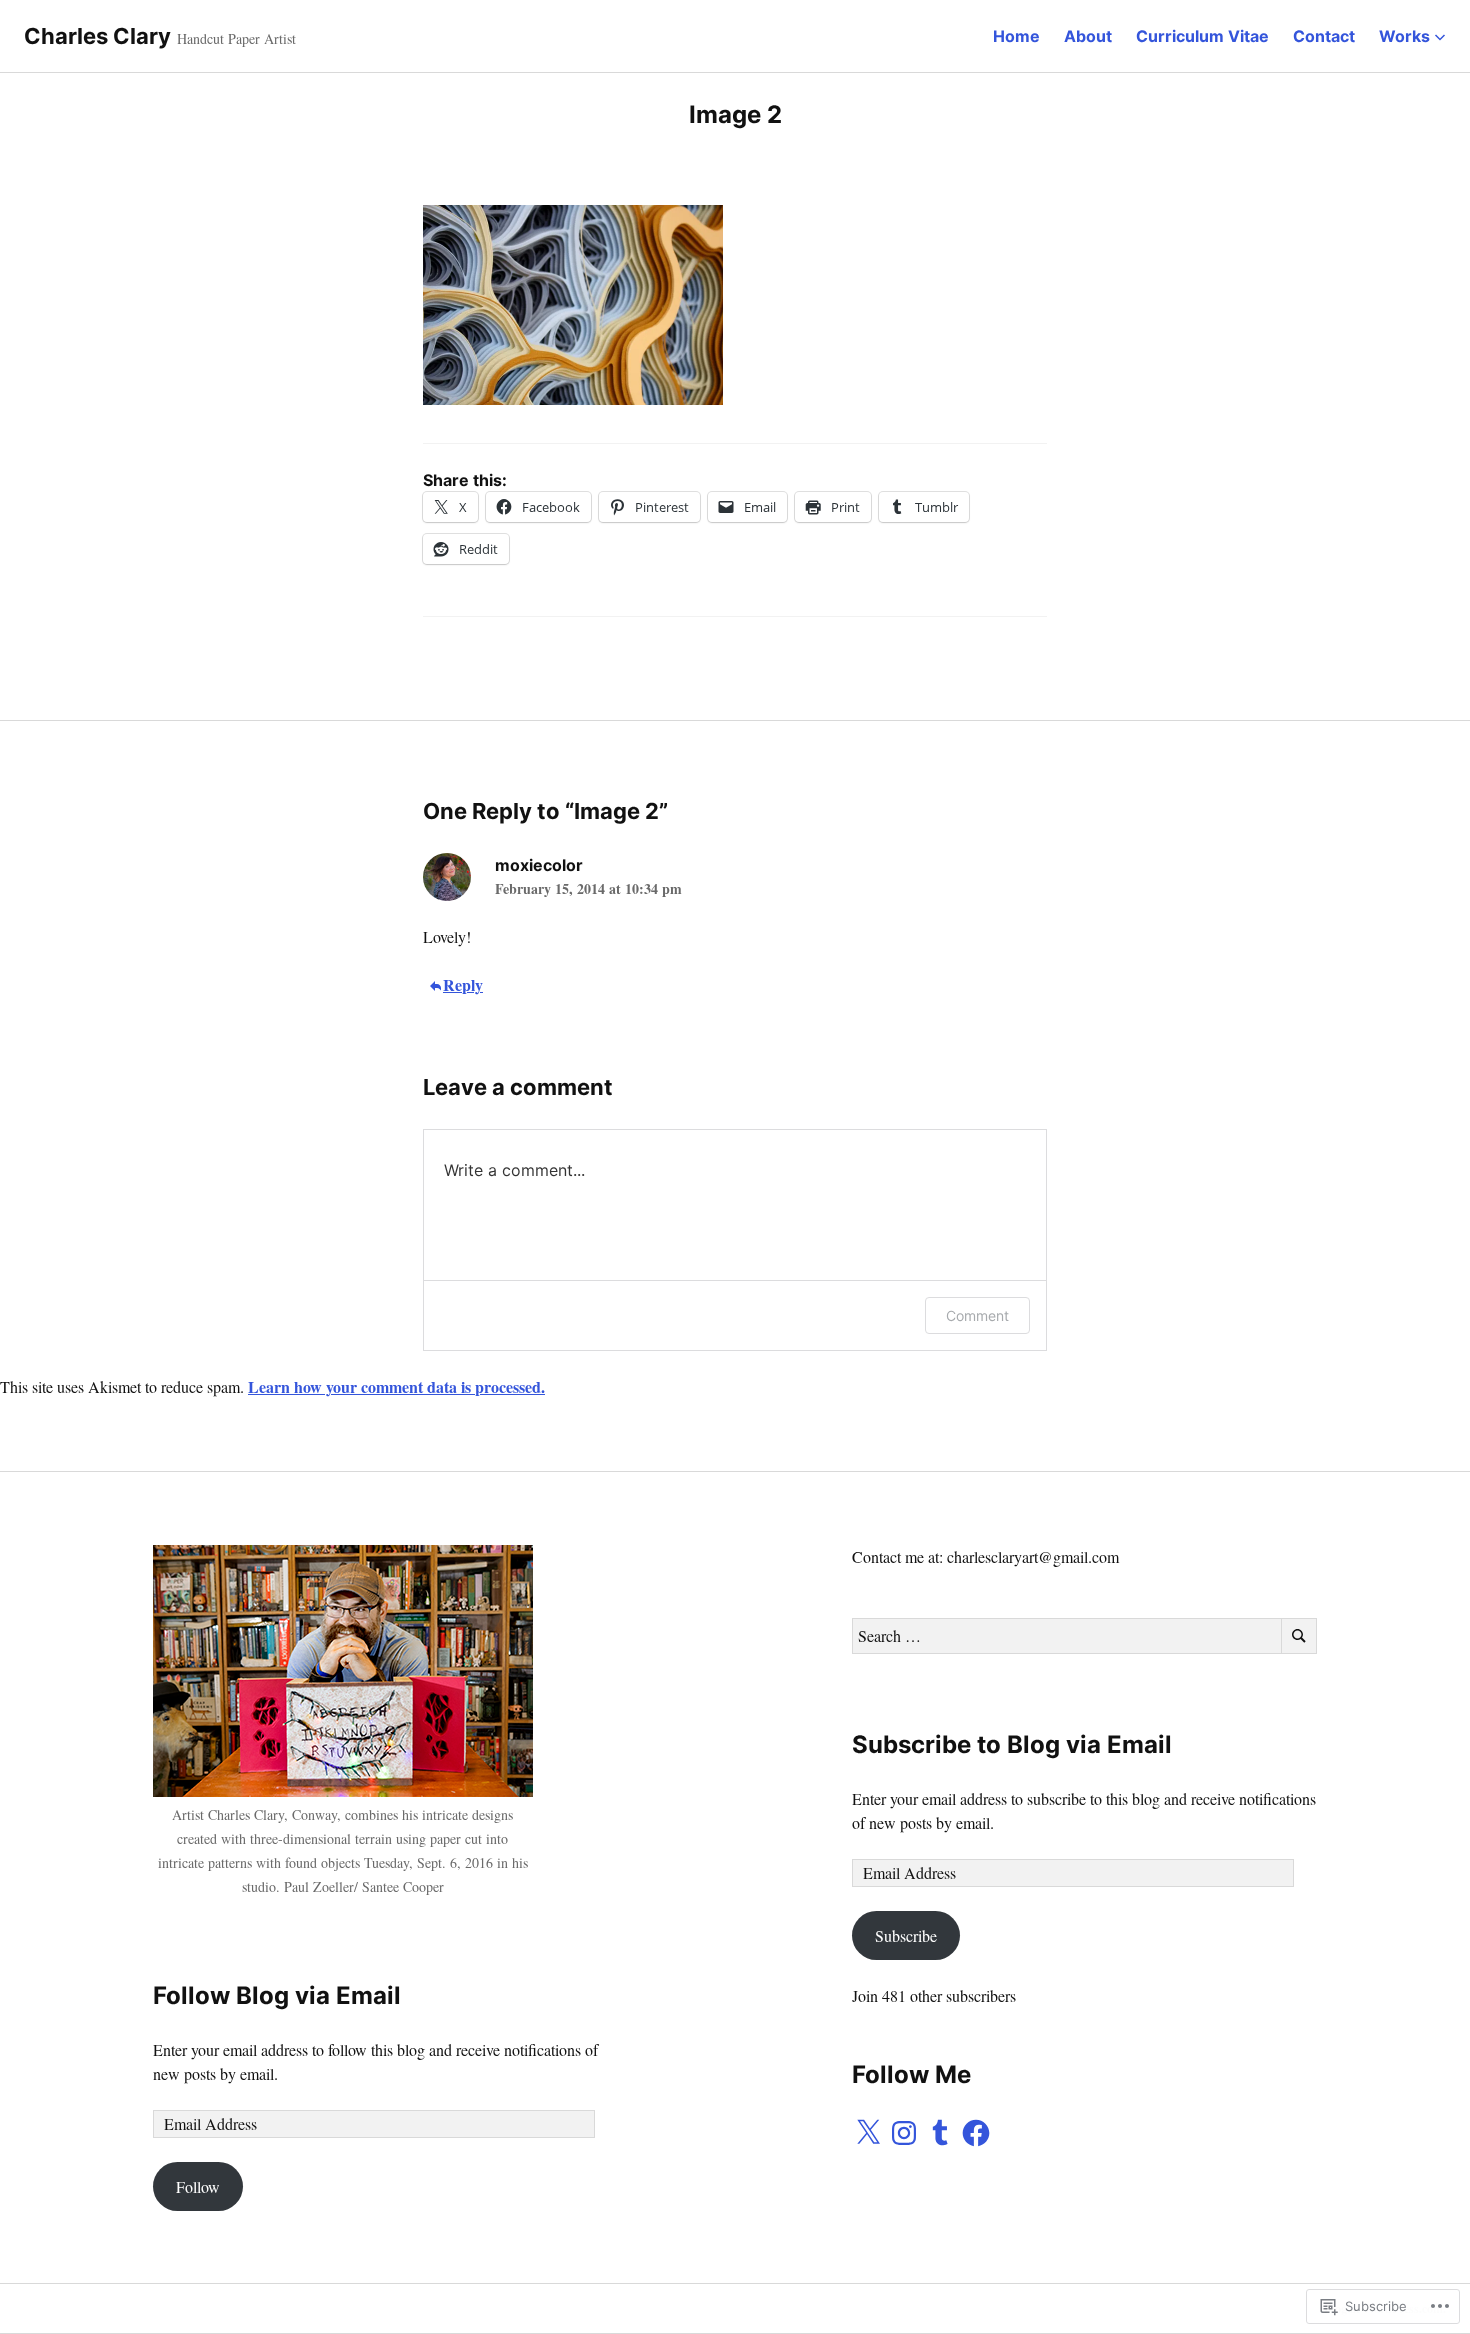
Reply (463, 984)
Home (1016, 36)
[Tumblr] (940, 2133)
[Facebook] (976, 2133)
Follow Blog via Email (277, 1995)
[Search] (1299, 1636)
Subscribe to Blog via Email (1012, 1744)
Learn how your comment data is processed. (396, 1386)
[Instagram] (904, 2133)
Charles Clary (97, 36)
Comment (977, 1315)
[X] (868, 2133)
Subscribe (906, 1935)
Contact (1324, 36)
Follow (198, 2186)
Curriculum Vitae (1202, 36)
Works (1404, 36)
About (1088, 36)
